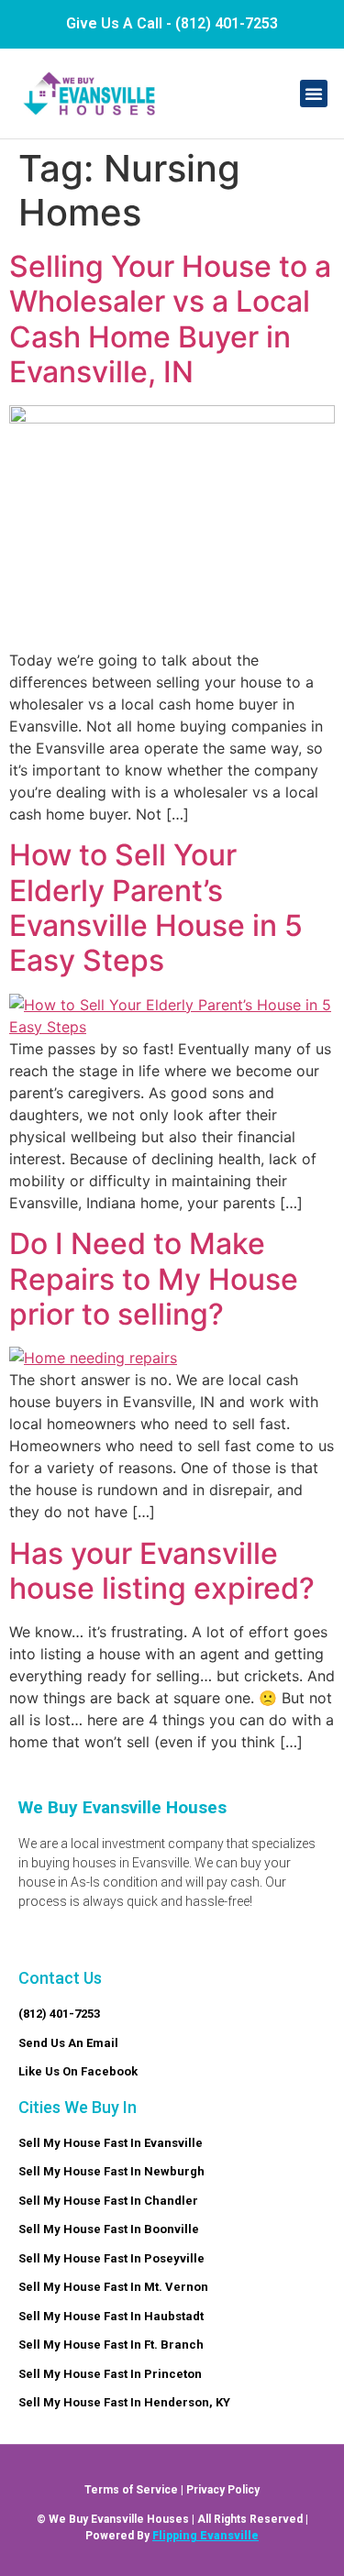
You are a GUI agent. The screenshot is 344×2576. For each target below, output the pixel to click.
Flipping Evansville (205, 2536)
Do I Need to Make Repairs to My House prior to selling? (154, 1279)
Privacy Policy (223, 2490)
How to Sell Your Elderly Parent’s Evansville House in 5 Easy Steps (156, 908)
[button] (314, 94)
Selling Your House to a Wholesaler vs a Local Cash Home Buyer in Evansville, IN (170, 319)
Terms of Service (131, 2490)
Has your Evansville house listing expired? (162, 1571)
